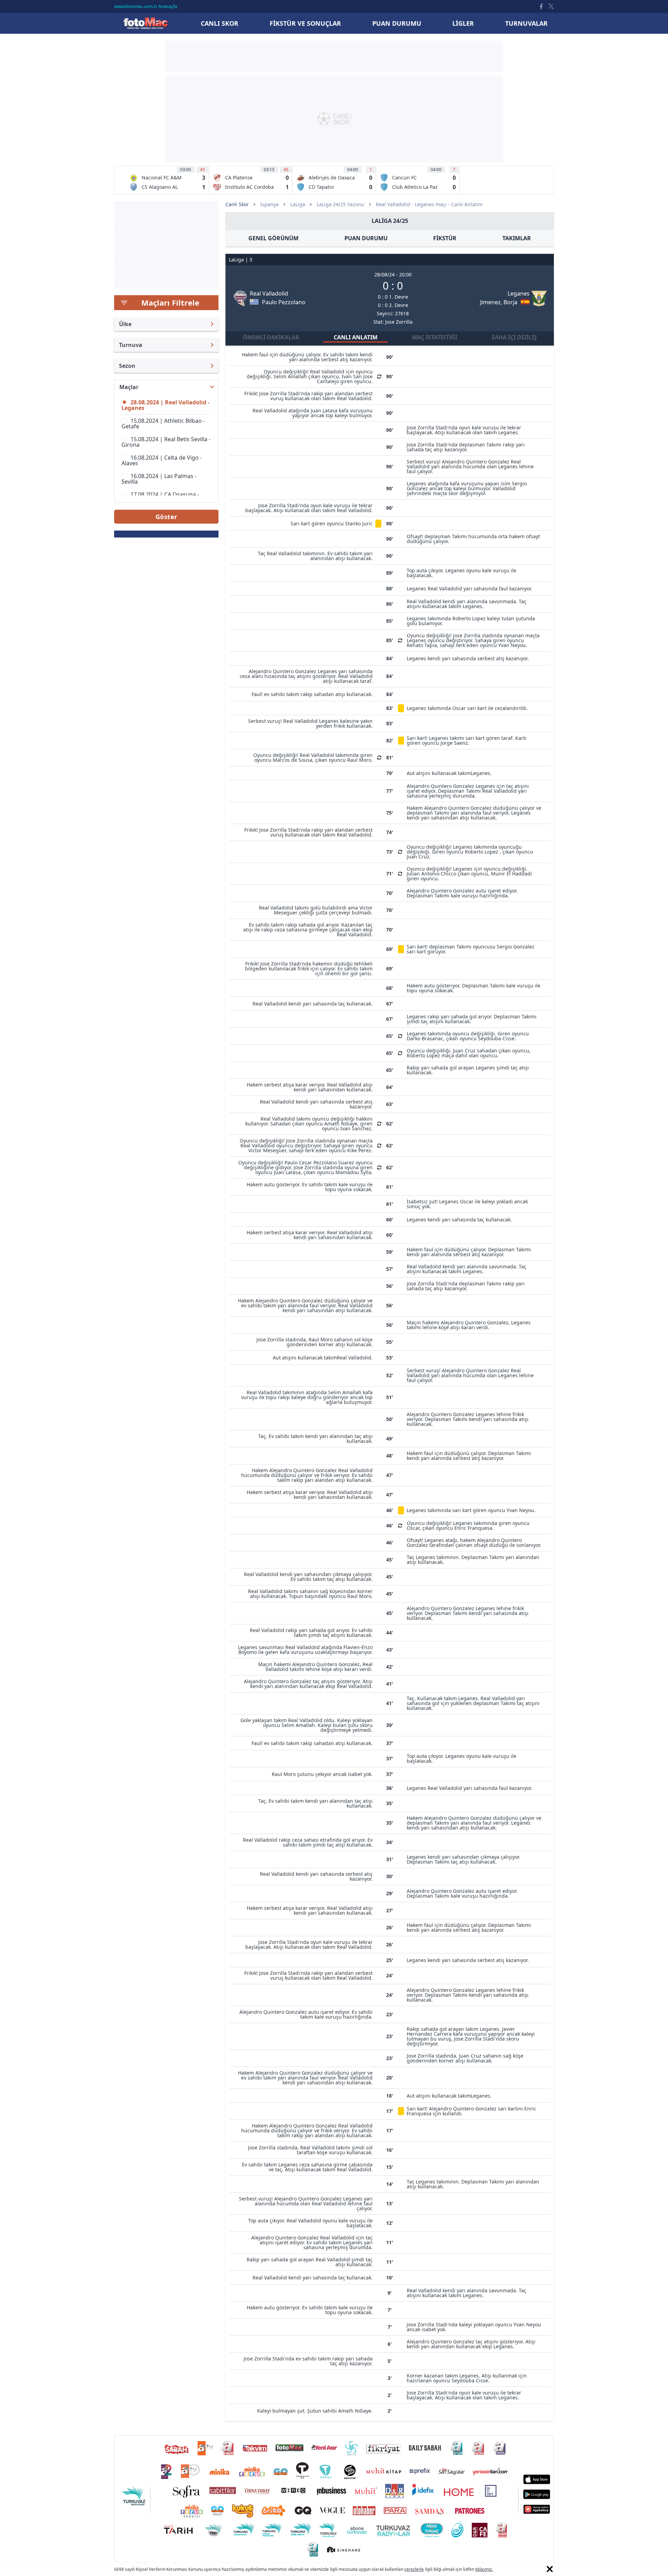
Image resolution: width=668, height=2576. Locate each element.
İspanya (269, 204)
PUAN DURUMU (366, 238)
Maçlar (129, 387)
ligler (463, 23)
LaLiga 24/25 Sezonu (340, 204)
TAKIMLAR (517, 238)
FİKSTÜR (445, 238)
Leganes (519, 293)
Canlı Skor (145, 23)
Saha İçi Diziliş (514, 337)
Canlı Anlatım (356, 337)
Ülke (125, 324)
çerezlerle (414, 2569)
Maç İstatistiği (435, 337)
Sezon (127, 366)
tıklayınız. (484, 2569)
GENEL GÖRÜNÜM (273, 238)
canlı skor (220, 23)
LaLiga (298, 204)
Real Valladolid (269, 293)
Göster (166, 517)
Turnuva (131, 345)
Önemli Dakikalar (271, 337)
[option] (167, 180)
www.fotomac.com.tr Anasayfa (146, 6)
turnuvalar (526, 23)
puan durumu (397, 23)
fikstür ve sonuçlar (305, 23)
